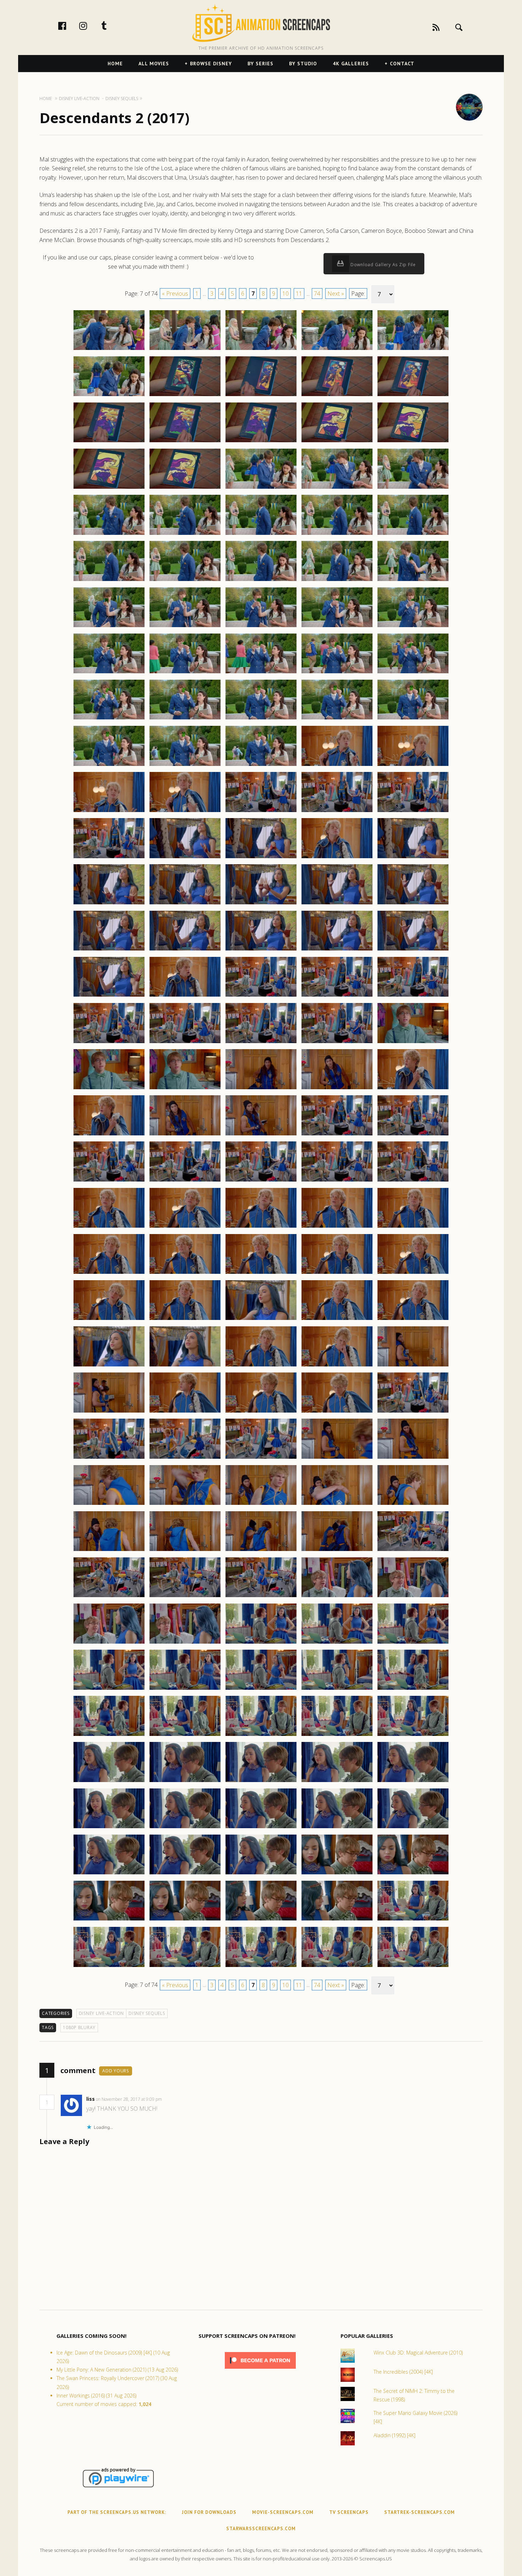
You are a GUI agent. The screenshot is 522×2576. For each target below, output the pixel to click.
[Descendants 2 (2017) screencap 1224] (337, 1643)
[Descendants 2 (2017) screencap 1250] (413, 1874)
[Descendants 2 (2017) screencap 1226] (109, 1689)
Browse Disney (211, 64)
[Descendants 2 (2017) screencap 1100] (413, 488)
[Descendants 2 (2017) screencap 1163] (261, 1089)
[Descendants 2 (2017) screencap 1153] (261, 996)
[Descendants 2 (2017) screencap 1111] (109, 627)
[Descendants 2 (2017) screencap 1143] (261, 904)
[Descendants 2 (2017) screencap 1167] (185, 1135)
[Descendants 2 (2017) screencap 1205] (413, 1458)
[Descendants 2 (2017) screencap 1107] (185, 581)
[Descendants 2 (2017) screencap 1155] (413, 996)
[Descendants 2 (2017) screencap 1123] (261, 719)
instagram (91, 26)
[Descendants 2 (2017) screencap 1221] (109, 1643)
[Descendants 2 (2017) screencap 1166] (109, 1135)
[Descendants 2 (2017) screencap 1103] (261, 535)
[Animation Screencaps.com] (261, 23)
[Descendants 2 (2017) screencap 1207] (185, 1505)
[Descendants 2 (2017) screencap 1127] (185, 766)
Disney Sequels (147, 2013)
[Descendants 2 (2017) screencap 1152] (185, 996)
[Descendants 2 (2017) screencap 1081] (109, 350)
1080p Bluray (79, 2027)
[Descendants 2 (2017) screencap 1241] (109, 1828)
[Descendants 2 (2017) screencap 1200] (413, 1412)
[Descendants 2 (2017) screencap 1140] (413, 858)
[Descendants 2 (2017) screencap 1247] (185, 1874)
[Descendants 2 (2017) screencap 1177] (185, 1227)
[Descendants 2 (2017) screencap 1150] (413, 950)
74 (317, 294)
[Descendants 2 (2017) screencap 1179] (337, 1227)
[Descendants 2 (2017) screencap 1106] (109, 581)
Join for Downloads (209, 2512)
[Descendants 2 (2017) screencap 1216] (109, 1597)
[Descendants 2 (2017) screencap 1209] (337, 1505)
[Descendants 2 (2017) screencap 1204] (337, 1458)
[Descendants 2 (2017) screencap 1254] (337, 1920)
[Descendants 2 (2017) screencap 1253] (261, 1920)
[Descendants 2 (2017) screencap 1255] (413, 1920)
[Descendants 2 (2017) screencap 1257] (185, 1967)
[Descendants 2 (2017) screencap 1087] (185, 396)
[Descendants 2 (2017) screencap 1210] (413, 1505)
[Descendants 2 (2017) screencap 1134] (337, 812)
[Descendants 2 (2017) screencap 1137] (185, 858)
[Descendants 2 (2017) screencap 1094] (337, 442)
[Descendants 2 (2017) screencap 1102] (185, 535)
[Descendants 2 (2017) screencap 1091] (109, 442)
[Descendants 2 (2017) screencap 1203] (261, 1458)
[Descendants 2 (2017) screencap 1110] (413, 581)
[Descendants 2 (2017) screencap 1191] (109, 1366)
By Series (260, 64)
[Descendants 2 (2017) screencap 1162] (185, 1089)
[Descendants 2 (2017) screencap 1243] (261, 1828)
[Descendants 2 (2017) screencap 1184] (337, 1273)
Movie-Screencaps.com (283, 2512)
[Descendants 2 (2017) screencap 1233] (261, 1736)
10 (286, 294)
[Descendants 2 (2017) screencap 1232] (185, 1736)
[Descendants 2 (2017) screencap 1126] (109, 766)
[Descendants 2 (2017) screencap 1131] (109, 812)
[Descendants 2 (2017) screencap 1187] (185, 1320)
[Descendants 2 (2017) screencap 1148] (261, 950)
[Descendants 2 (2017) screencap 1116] (109, 673)
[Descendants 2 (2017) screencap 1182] (185, 1273)
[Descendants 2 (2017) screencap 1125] (413, 719)
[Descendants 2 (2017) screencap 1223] (261, 1643)
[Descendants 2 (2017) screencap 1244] (337, 1828)
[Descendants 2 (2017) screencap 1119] (337, 673)
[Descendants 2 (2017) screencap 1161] (109, 1089)
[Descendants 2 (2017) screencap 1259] (337, 1967)
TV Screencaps (349, 2512)
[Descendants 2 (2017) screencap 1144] (337, 904)
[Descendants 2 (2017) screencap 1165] (413, 1089)
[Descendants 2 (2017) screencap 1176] (109, 1227)
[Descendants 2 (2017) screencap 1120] (413, 673)
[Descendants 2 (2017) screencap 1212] (185, 1551)
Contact (402, 64)
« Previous (175, 294)
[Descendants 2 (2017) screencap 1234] (337, 1736)
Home (115, 64)
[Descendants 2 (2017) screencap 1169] (337, 1135)
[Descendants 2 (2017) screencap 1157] (185, 1043)
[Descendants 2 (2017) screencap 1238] (261, 1782)
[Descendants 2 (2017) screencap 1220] (413, 1597)
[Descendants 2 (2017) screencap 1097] (185, 488)
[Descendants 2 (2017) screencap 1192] (185, 1366)
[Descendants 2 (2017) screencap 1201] (109, 1458)
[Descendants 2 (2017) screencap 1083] (261, 350)
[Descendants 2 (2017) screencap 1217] (185, 1597)
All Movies (154, 64)
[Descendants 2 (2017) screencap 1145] (413, 904)
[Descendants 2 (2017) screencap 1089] (337, 396)
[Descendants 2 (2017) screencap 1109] (337, 581)
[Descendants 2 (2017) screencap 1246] (109, 1874)
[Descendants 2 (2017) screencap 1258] (261, 1967)
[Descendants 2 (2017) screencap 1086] (109, 396)
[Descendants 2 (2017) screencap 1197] (185, 1412)
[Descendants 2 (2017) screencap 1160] (413, 1043)
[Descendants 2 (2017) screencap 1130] (413, 766)
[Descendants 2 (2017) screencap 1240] (413, 1782)
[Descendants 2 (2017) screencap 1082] (185, 350)
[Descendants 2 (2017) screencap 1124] (337, 719)
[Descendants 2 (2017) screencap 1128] (261, 766)
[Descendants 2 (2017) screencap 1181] (109, 1273)
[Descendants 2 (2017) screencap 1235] (413, 1736)
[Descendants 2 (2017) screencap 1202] (185, 1458)
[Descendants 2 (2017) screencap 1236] (109, 1782)
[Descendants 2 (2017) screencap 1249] (337, 1874)
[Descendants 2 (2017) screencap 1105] (413, 535)
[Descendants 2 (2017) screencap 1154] (337, 996)
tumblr (112, 26)
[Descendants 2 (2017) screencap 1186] (109, 1320)
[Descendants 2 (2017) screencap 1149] (337, 950)
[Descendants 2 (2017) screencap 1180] (413, 1227)
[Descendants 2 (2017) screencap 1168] (261, 1135)
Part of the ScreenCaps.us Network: (117, 2512)
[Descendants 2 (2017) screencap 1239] (337, 1782)
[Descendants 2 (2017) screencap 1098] (261, 488)
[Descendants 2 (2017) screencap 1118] (261, 673)
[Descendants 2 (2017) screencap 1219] (337, 1597)
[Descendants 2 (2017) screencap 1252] (185, 1920)
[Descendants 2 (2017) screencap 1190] (413, 1320)
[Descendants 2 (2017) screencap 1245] (413, 1828)
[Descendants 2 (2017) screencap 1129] (337, 766)
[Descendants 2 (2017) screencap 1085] (413, 350)
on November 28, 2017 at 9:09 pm (129, 2099)
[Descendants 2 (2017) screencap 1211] (109, 1551)
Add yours (116, 2071)
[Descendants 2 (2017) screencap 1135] (413, 812)
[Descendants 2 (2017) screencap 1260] (413, 1967)
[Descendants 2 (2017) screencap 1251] (109, 1920)
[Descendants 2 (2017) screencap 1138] (261, 858)
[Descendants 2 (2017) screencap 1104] (337, 535)
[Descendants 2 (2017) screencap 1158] (261, 1043)
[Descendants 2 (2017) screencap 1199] (337, 1412)
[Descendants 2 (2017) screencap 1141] (109, 904)
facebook (70, 26)
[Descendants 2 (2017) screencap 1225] (413, 1643)
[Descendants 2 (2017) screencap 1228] (261, 1689)
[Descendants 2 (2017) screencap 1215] (413, 1551)
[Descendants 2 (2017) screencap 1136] (109, 858)
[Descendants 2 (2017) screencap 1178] (261, 1227)
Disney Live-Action (102, 2013)
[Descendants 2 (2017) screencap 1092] (185, 442)
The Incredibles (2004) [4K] (403, 2372)
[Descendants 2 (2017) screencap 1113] (261, 627)
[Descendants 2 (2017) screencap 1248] (261, 1874)
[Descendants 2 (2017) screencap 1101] (109, 535)
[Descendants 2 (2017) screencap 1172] (185, 1181)
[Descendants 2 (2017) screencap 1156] (109, 1043)
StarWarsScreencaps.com (261, 2529)
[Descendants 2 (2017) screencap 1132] (185, 812)
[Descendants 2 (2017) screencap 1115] (413, 627)
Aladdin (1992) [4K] (395, 2435)
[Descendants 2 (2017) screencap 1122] (185, 719)
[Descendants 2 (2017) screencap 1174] (337, 1181)
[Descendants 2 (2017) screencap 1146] (109, 950)
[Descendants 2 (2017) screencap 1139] (337, 858)
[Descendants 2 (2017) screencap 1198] (261, 1412)
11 (299, 294)
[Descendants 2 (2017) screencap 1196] (109, 1412)
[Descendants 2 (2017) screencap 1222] (185, 1643)
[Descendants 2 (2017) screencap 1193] (261, 1366)
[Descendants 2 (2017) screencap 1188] (261, 1320)
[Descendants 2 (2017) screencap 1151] (109, 996)
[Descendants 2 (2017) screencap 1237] (185, 1782)
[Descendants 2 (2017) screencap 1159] (337, 1043)
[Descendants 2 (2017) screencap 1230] (413, 1689)
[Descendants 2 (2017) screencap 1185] (413, 1273)
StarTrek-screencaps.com (420, 2512)
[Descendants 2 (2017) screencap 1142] (185, 904)
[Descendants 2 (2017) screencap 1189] (337, 1320)
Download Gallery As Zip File (382, 265)
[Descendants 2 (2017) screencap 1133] (261, 812)
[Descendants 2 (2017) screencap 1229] (337, 1689)
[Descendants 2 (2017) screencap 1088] (261, 396)
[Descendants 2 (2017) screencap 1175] (413, 1181)
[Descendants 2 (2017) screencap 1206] (109, 1505)
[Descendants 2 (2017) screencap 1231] (109, 1736)
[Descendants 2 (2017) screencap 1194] (337, 1366)
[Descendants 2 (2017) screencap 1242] (185, 1828)
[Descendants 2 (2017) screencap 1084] (337, 350)
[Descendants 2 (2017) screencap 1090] (413, 396)
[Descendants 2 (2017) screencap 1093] (261, 442)
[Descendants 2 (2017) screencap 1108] (261, 581)
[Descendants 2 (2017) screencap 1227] (185, 1689)
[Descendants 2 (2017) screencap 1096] (109, 488)
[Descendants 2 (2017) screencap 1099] (337, 488)
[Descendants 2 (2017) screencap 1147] (185, 950)
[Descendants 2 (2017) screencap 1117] (185, 673)
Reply (173, 2099)
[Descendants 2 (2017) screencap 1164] (337, 1089)
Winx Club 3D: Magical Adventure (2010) (418, 2353)
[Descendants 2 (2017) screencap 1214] (337, 1551)
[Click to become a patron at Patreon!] (260, 2370)
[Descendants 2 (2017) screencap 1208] (261, 1505)
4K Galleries (351, 64)
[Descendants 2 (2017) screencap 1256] (109, 1967)
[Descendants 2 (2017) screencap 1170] (413, 1135)
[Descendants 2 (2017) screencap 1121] (109, 719)
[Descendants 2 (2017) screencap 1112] (185, 627)
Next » (336, 294)
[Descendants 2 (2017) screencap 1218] (261, 1597)
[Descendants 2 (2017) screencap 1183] (261, 1273)
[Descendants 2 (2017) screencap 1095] (413, 442)
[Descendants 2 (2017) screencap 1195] (413, 1366)
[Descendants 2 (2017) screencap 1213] (261, 1551)
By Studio (303, 64)
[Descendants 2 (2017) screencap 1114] (337, 627)
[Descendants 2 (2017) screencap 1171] (109, 1181)
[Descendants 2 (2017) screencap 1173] (261, 1181)
